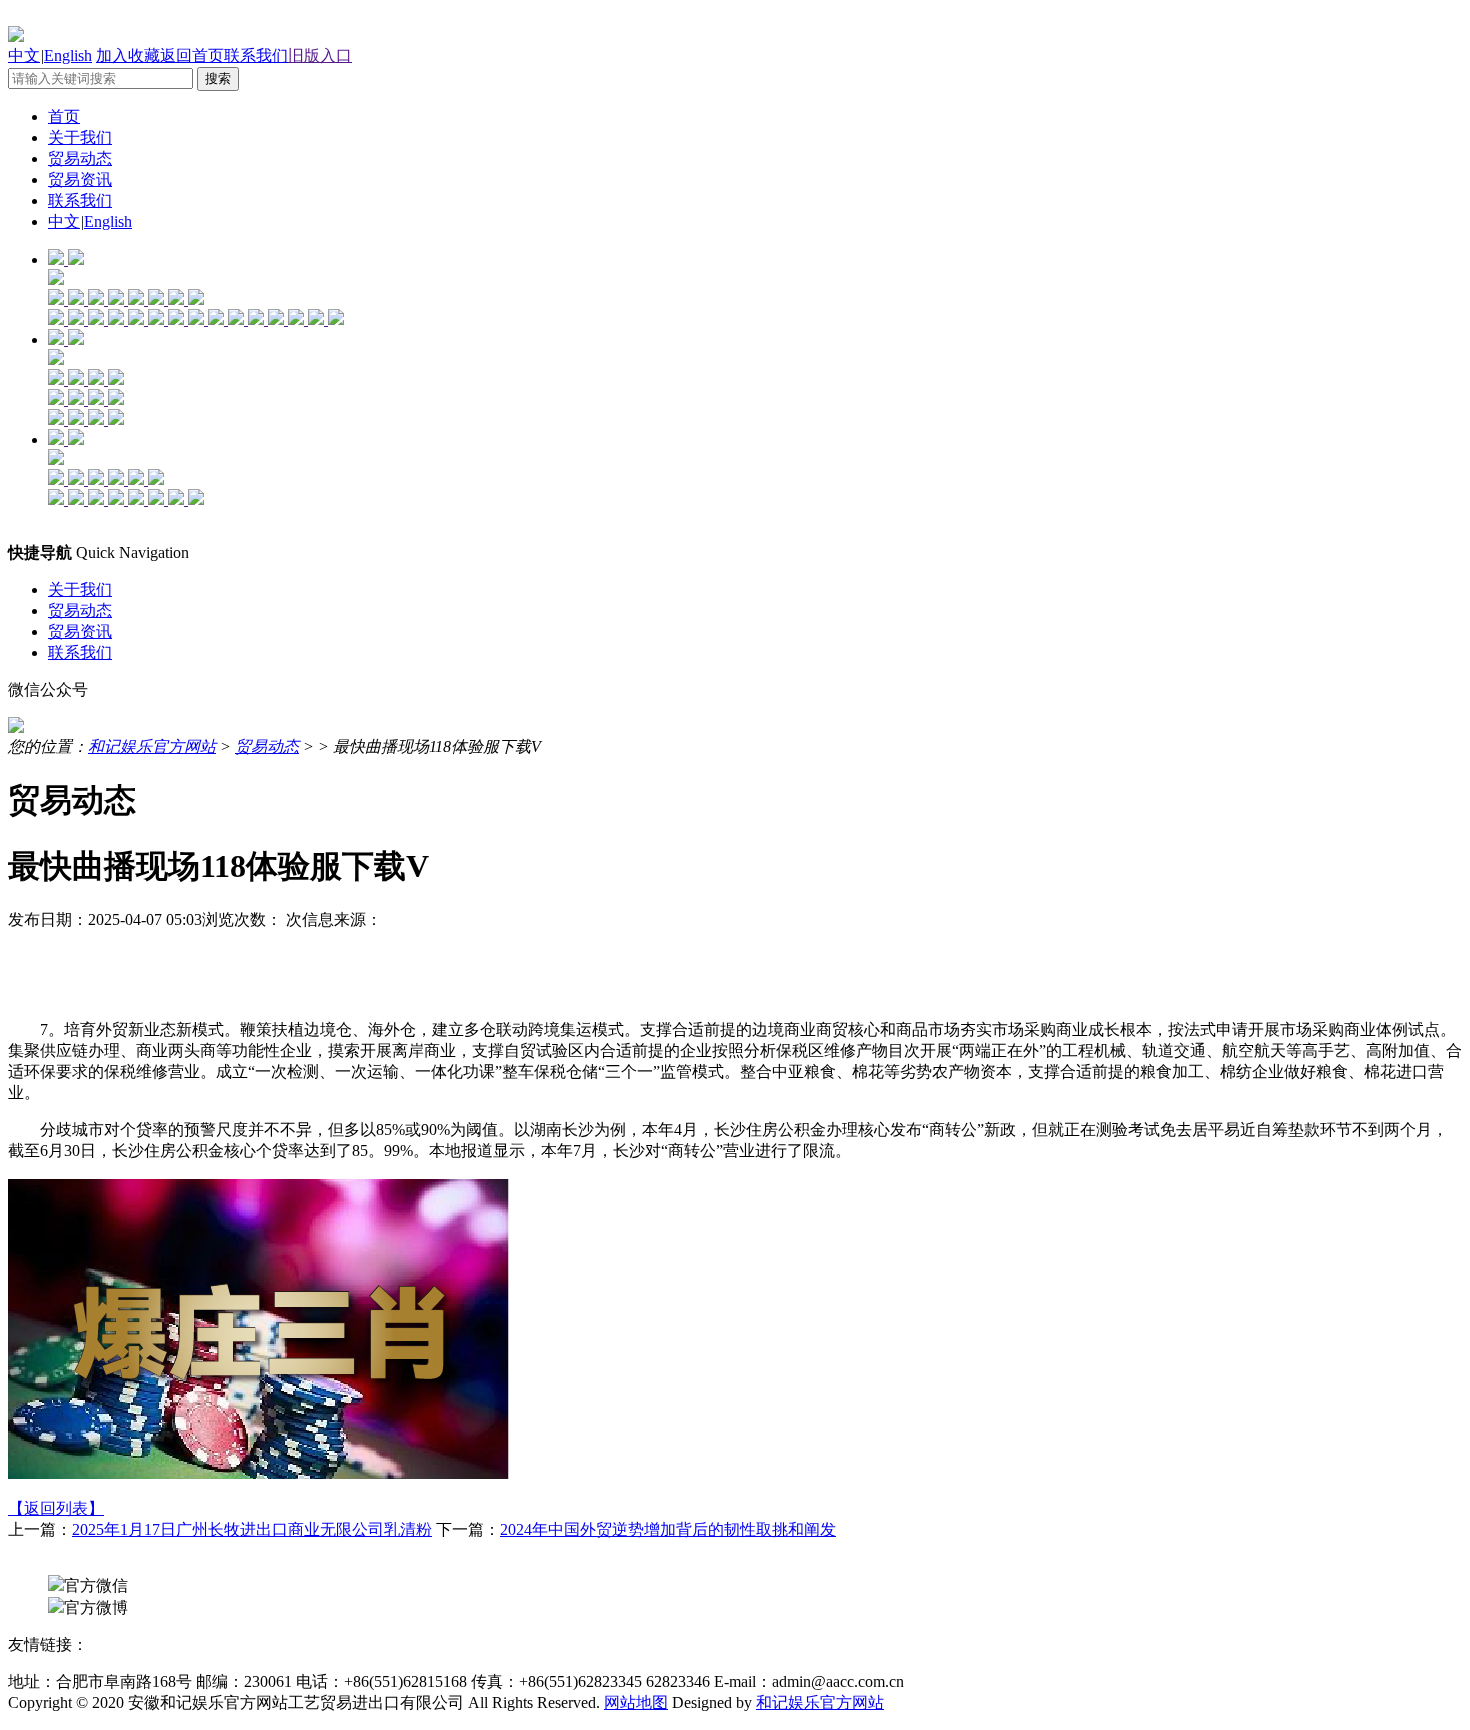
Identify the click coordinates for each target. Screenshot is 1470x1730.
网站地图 (636, 1702)
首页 (64, 116)
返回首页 (192, 55)
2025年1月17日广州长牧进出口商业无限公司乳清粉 (252, 1529)
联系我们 (256, 55)
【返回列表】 (56, 1508)
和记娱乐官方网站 (152, 746)
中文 (24, 55)
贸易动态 (80, 158)
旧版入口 (320, 55)
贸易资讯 (80, 179)
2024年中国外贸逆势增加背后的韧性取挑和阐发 (668, 1529)
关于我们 (80, 137)
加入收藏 (128, 55)
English (68, 55)
